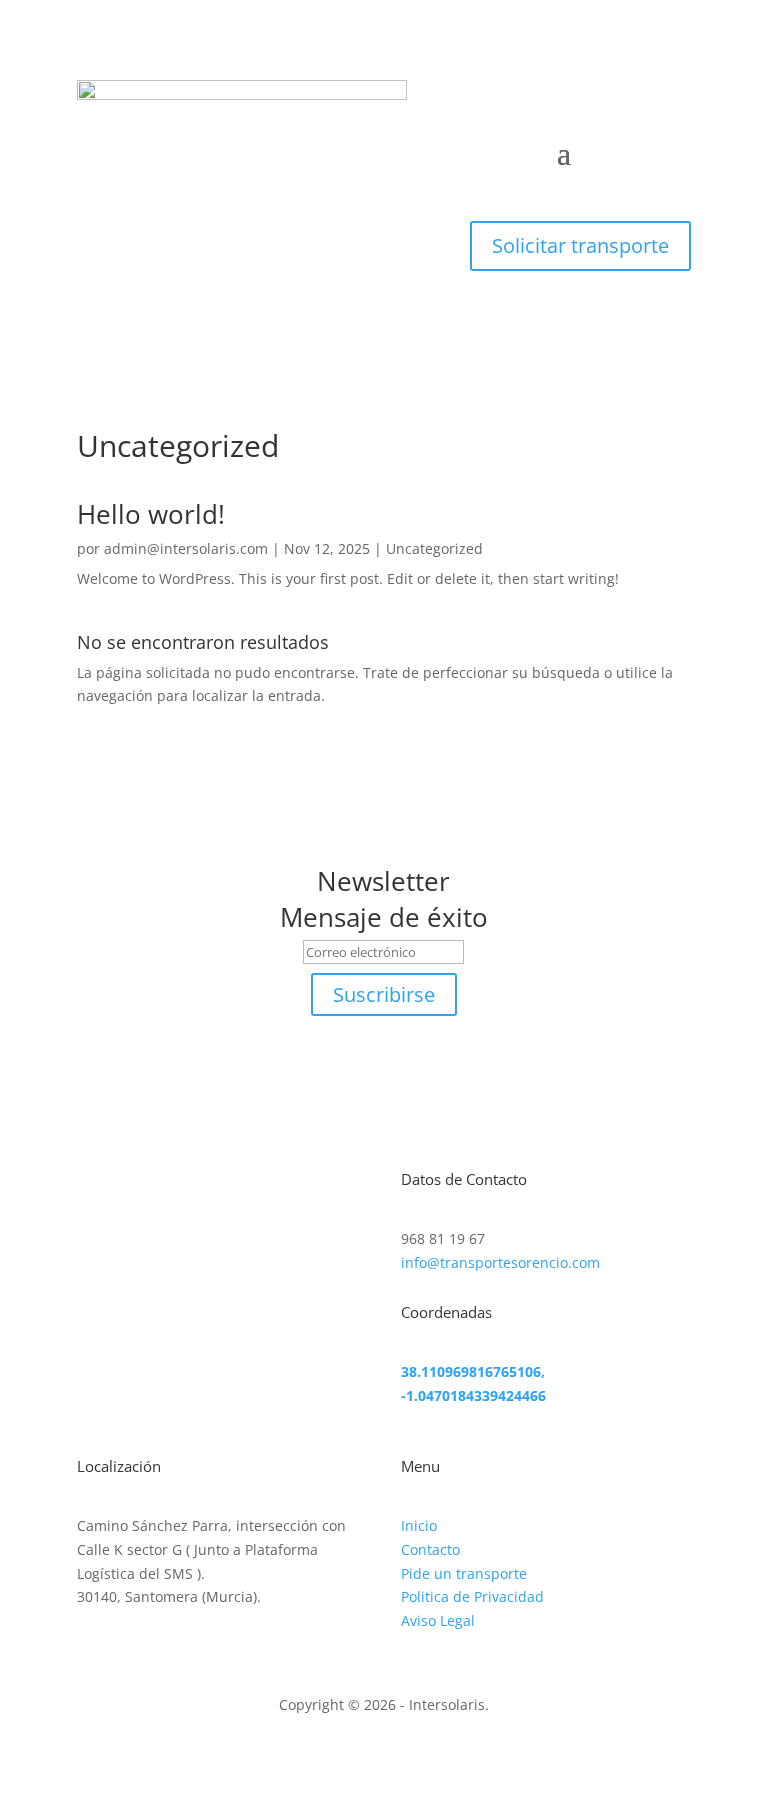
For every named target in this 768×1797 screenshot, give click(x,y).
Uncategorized (434, 548)
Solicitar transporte (580, 245)
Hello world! (151, 514)
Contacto (430, 1549)
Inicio (419, 1525)
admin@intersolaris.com (186, 548)
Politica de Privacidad (472, 1596)
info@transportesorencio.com (500, 1262)
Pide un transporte (464, 1573)
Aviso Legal (438, 1620)
